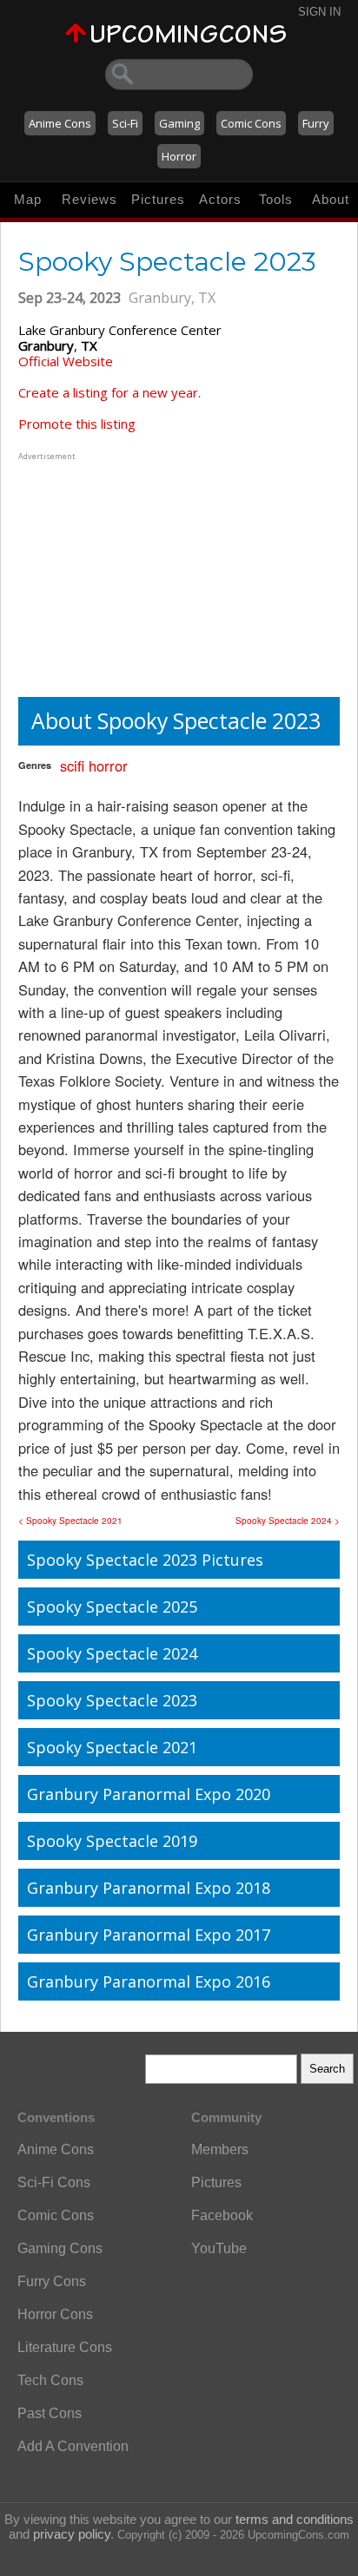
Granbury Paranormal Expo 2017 (149, 1935)
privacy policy (72, 2534)
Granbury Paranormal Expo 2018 (149, 1888)
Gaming (179, 123)
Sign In (319, 12)
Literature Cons (65, 2347)
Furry (316, 123)
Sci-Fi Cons (54, 2182)
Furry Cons (52, 2281)
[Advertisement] (127, 573)
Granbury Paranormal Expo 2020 (149, 1794)
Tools (276, 199)
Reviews (89, 199)
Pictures (158, 199)
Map (28, 199)
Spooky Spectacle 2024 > (288, 1521)
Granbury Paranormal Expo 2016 (149, 1981)
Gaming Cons (60, 2248)
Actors (220, 199)
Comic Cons (251, 123)
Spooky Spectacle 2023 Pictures (145, 1560)
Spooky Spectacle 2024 (112, 1653)
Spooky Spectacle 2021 (112, 1747)
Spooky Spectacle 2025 (112, 1607)
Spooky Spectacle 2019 (112, 1841)
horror (108, 766)
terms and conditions (295, 2519)
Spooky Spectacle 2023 (112, 1700)
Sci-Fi (125, 123)
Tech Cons (50, 2380)
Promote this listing (77, 424)
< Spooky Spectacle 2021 (70, 1521)
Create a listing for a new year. (109, 392)
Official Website (66, 361)
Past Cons (50, 2413)
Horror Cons (55, 2314)
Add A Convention (73, 2446)
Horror (179, 156)
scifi (72, 766)
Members (220, 2149)
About (331, 199)
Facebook (222, 2215)
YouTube (219, 2248)
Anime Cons (60, 123)
